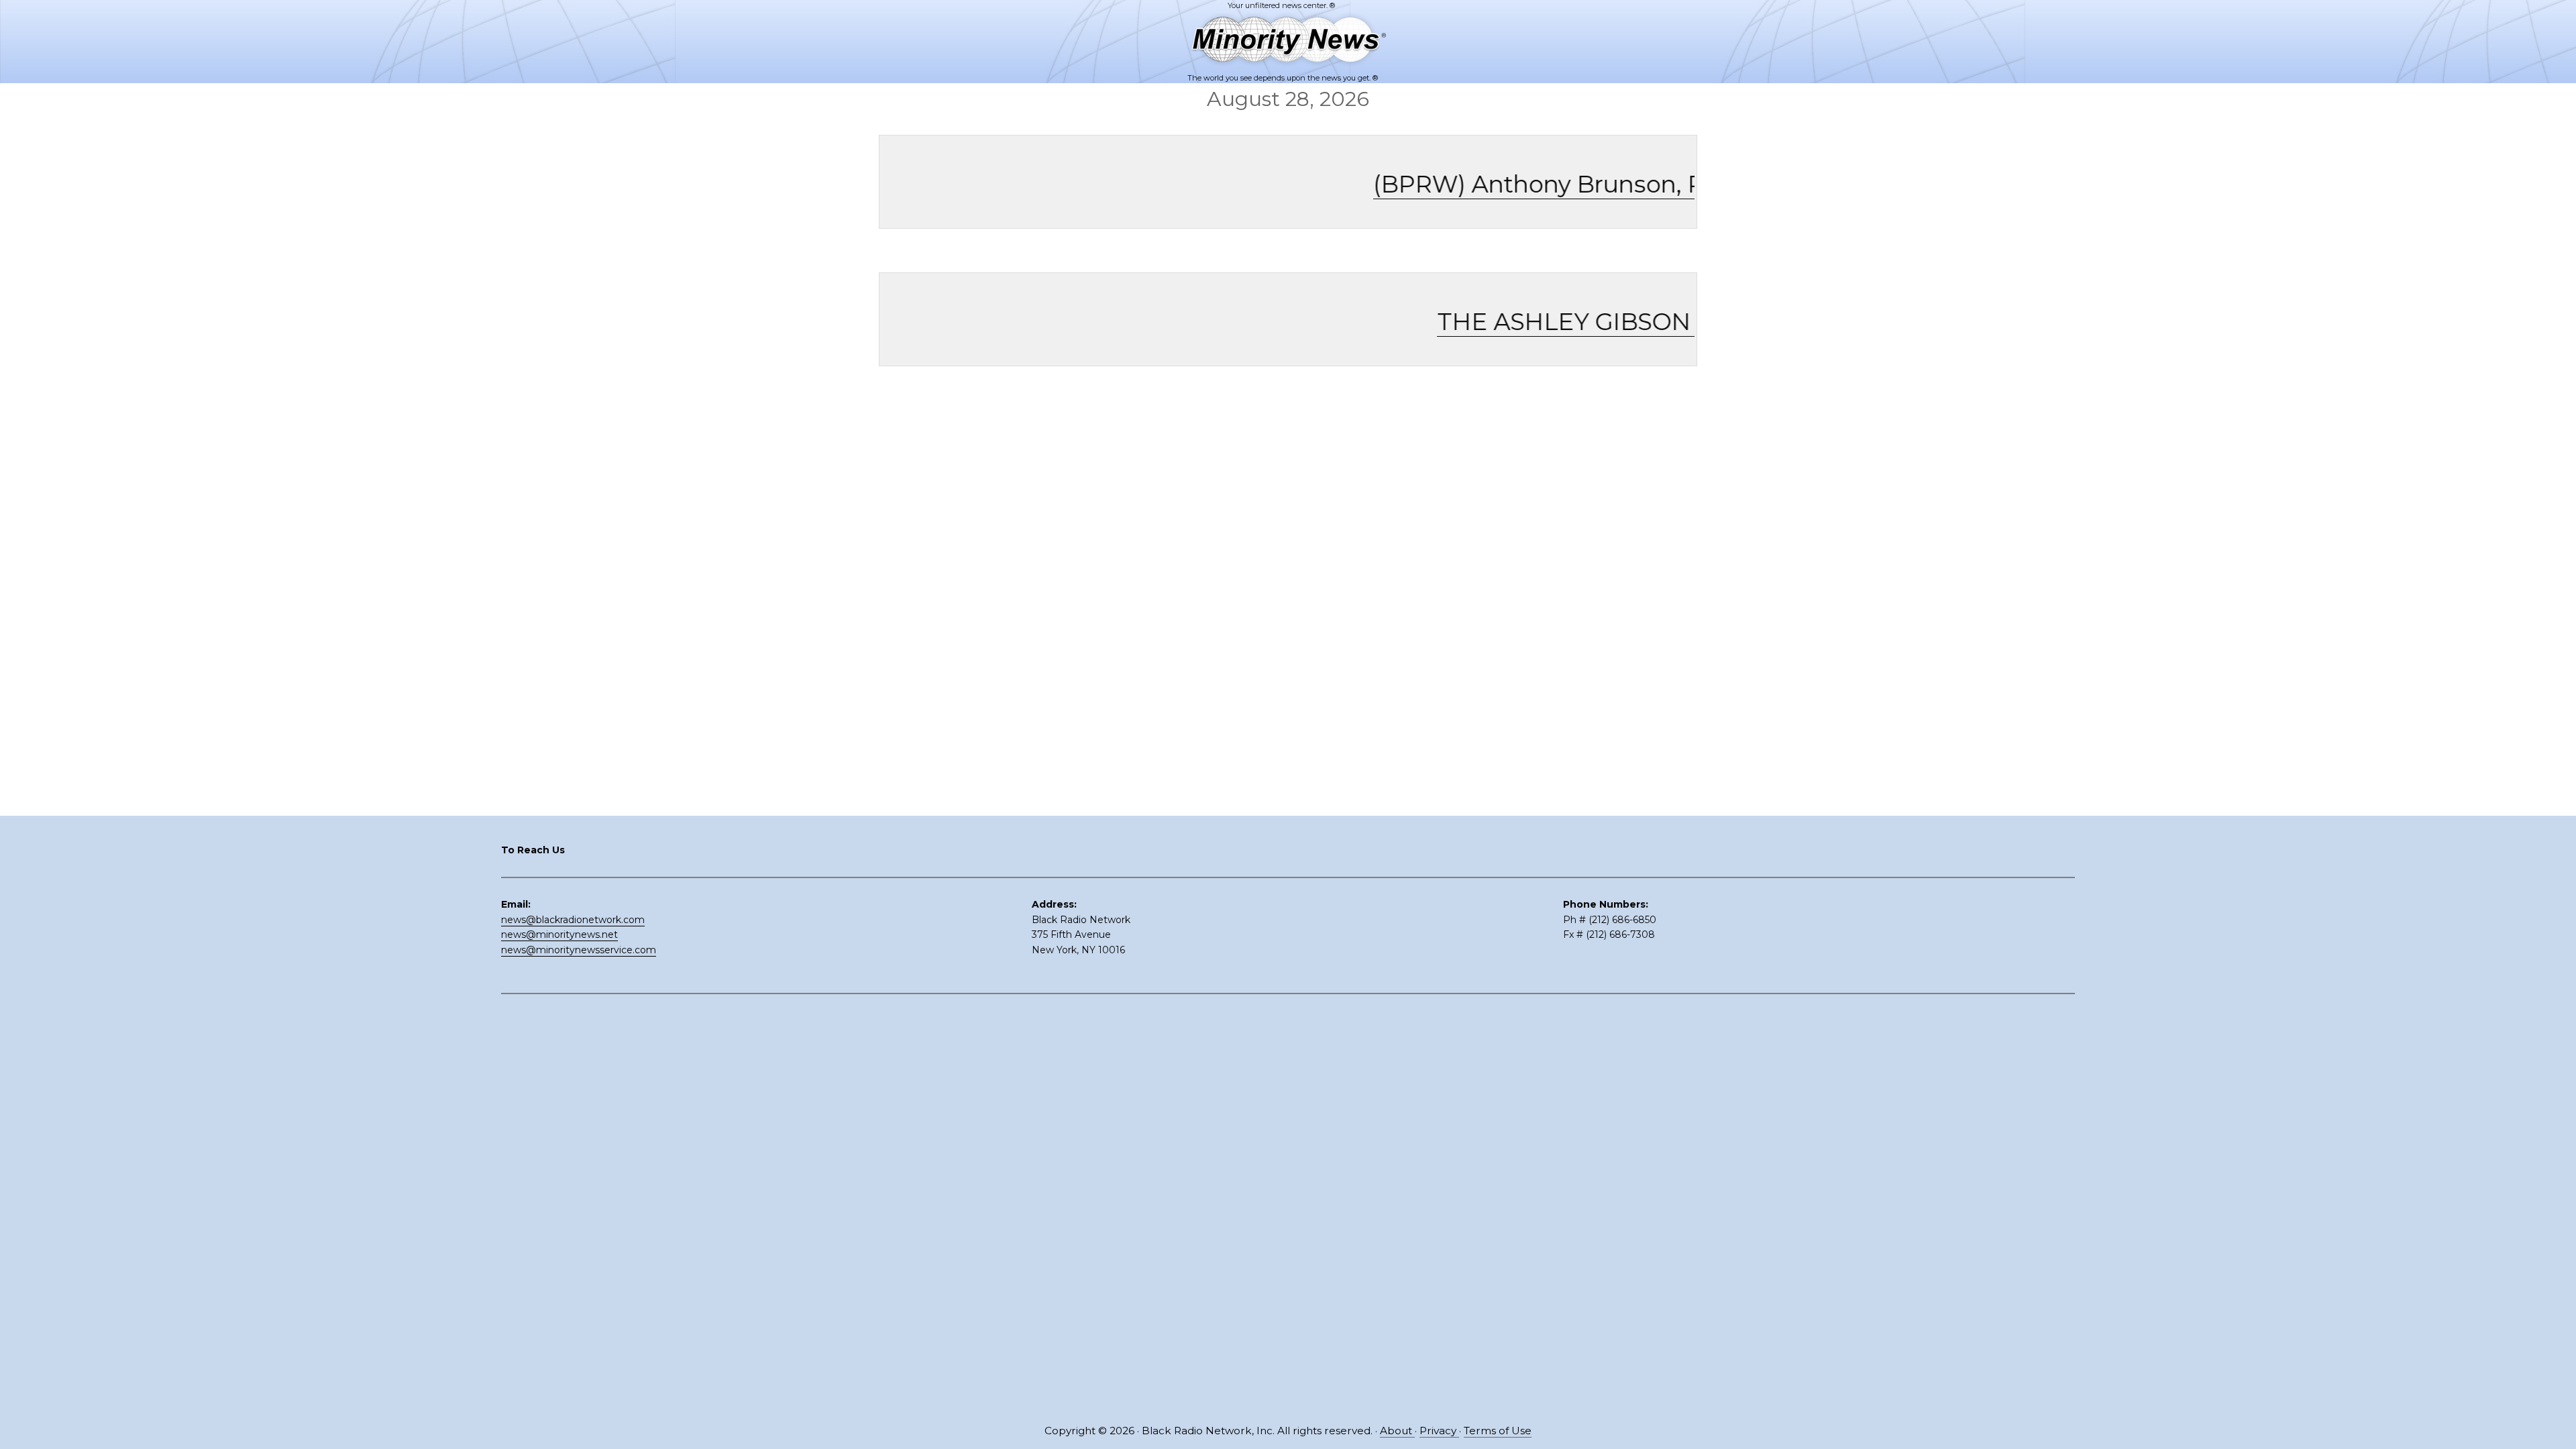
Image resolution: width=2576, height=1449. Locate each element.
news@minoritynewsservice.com (579, 950)
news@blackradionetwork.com (573, 920)
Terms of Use (1498, 1431)
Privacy (1439, 1431)
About (1397, 1431)
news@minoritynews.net (559, 934)
